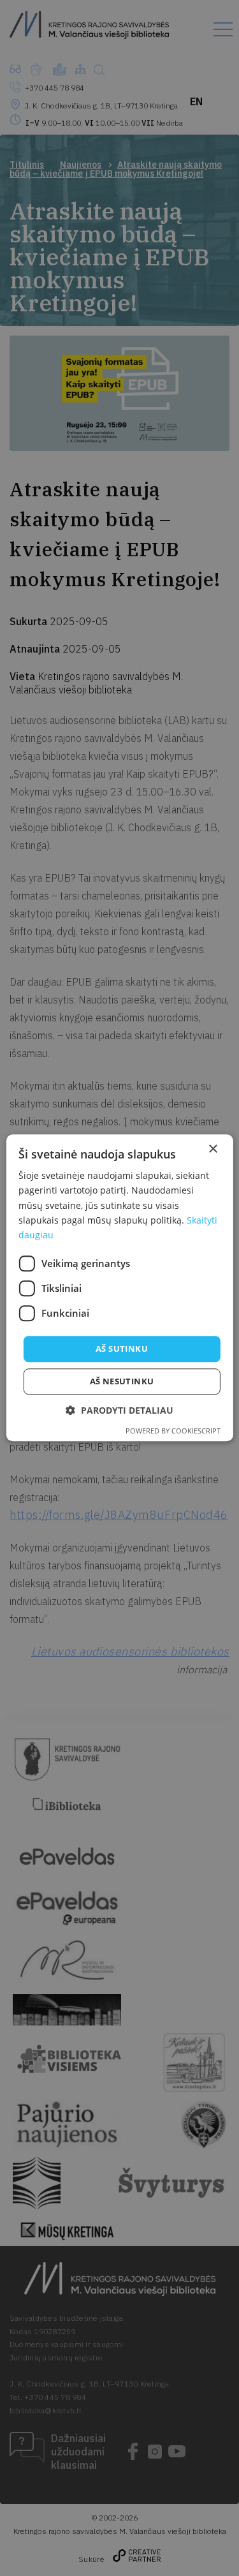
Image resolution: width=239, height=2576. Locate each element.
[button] (119, 1411)
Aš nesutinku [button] (122, 1382)
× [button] (213, 1149)
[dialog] (119, 1288)
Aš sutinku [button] (122, 1349)
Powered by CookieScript (173, 1431)
